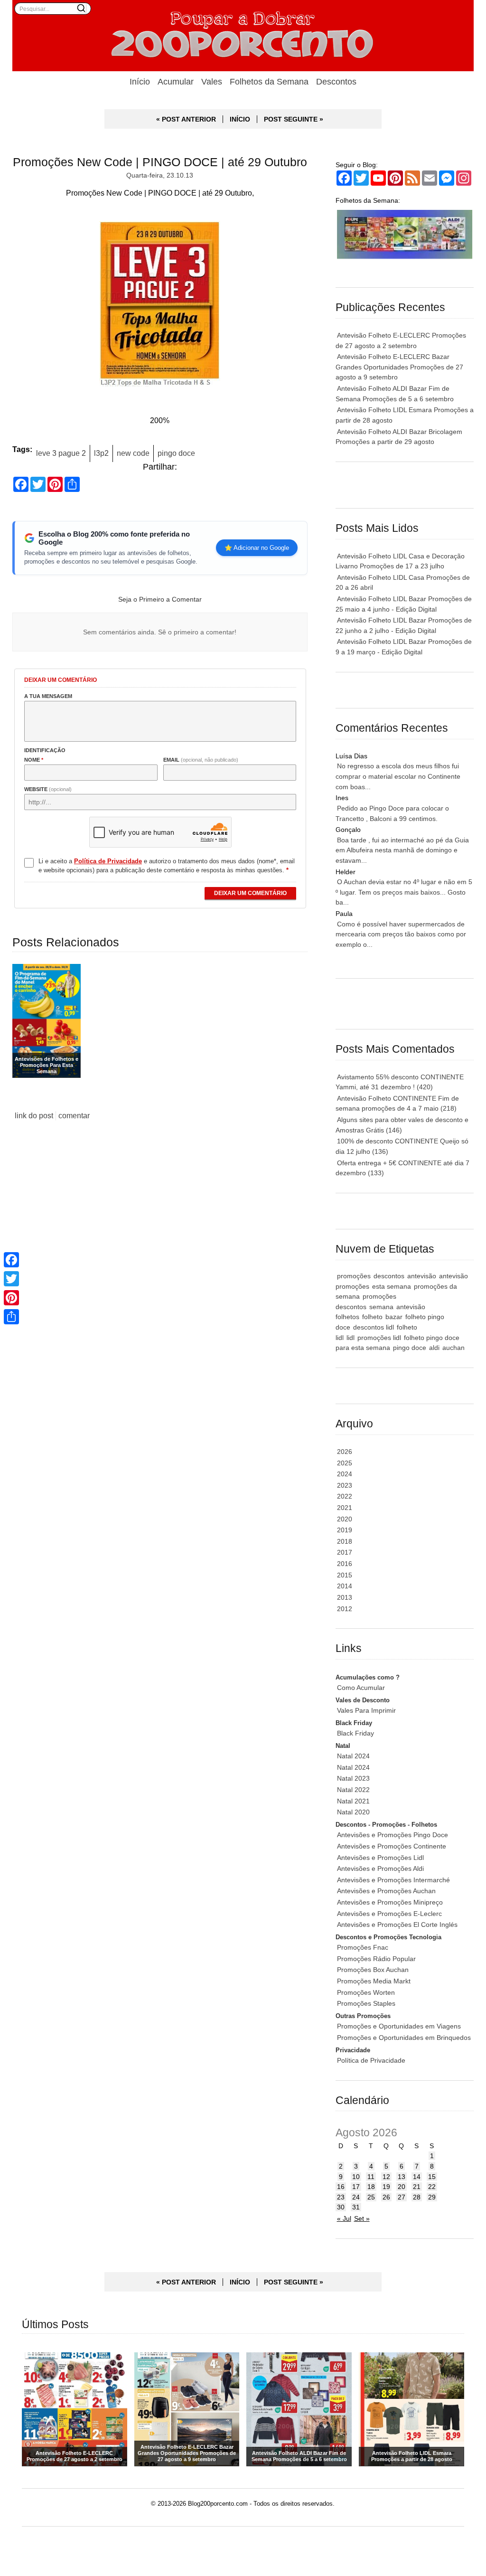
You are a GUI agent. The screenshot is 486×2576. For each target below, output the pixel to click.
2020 (345, 1519)
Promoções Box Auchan (373, 1970)
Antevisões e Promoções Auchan (386, 1891)
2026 (345, 1452)
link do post (34, 1116)
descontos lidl (374, 1327)
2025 (345, 1463)
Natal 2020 (353, 1812)
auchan (453, 1348)
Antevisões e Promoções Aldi (380, 1868)
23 (341, 2197)
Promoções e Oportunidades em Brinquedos (404, 2038)
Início (140, 82)
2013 (345, 1597)
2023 (345, 1485)
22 (432, 2187)
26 (386, 2197)
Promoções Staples (366, 2003)
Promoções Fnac (363, 1947)
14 (417, 2177)
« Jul (344, 2218)
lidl (350, 1338)
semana (381, 1307)
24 (356, 2197)
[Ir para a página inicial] (243, 36)
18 (371, 2187)
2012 (345, 1609)
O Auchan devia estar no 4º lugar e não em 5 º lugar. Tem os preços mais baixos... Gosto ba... (404, 892)
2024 (345, 1474)
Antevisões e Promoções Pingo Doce (393, 1835)
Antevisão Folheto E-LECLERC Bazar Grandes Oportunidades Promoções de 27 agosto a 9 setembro (399, 367)
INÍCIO (240, 119)
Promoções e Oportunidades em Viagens (399, 2026)
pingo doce (176, 453)
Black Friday (355, 1733)
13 (402, 2177)
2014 (345, 1586)
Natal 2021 (353, 1801)
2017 (345, 1552)
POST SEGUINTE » (294, 119)
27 (402, 2197)
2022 (345, 1496)
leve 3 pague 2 (61, 453)
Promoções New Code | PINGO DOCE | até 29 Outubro (160, 162)
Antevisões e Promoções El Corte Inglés (397, 1925)
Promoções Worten (366, 1992)
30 (341, 2207)
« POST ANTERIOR (186, 119)
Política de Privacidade (371, 2060)
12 (386, 2177)
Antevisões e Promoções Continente (392, 1846)
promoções (354, 1276)
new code (133, 453)
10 (356, 2177)
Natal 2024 (353, 1756)
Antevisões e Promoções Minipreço (390, 1902)
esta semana (392, 1286)
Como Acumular (361, 1688)
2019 (345, 1530)
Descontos (336, 82)
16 (341, 2187)
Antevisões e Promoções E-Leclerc (389, 1914)
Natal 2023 (353, 1778)
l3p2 (101, 453)
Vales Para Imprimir (366, 1710)
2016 (345, 1564)
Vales (212, 82)
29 (432, 2197)
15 (432, 2177)
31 (356, 2207)
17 (356, 2187)
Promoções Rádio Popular (376, 1959)
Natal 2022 (353, 1790)
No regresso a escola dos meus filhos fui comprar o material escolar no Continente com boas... (398, 776)
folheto (372, 1317)
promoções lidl (379, 1338)
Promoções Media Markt (374, 1981)
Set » (362, 2218)
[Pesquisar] (81, 8)
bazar (394, 1317)
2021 (345, 1508)
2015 (345, 1575)
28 (417, 2197)
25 (371, 2197)
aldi (434, 1348)
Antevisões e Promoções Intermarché (393, 1880)
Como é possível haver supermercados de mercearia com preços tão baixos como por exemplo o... (401, 934)
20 (402, 2187)
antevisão (422, 1276)
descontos (389, 1276)
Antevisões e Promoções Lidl (380, 1858)
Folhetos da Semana (269, 82)
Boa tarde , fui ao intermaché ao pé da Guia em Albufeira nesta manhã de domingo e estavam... (402, 850)
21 (417, 2187)
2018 (345, 1541)
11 (371, 2177)
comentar (74, 1116)
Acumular (176, 82)
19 (386, 2187)
